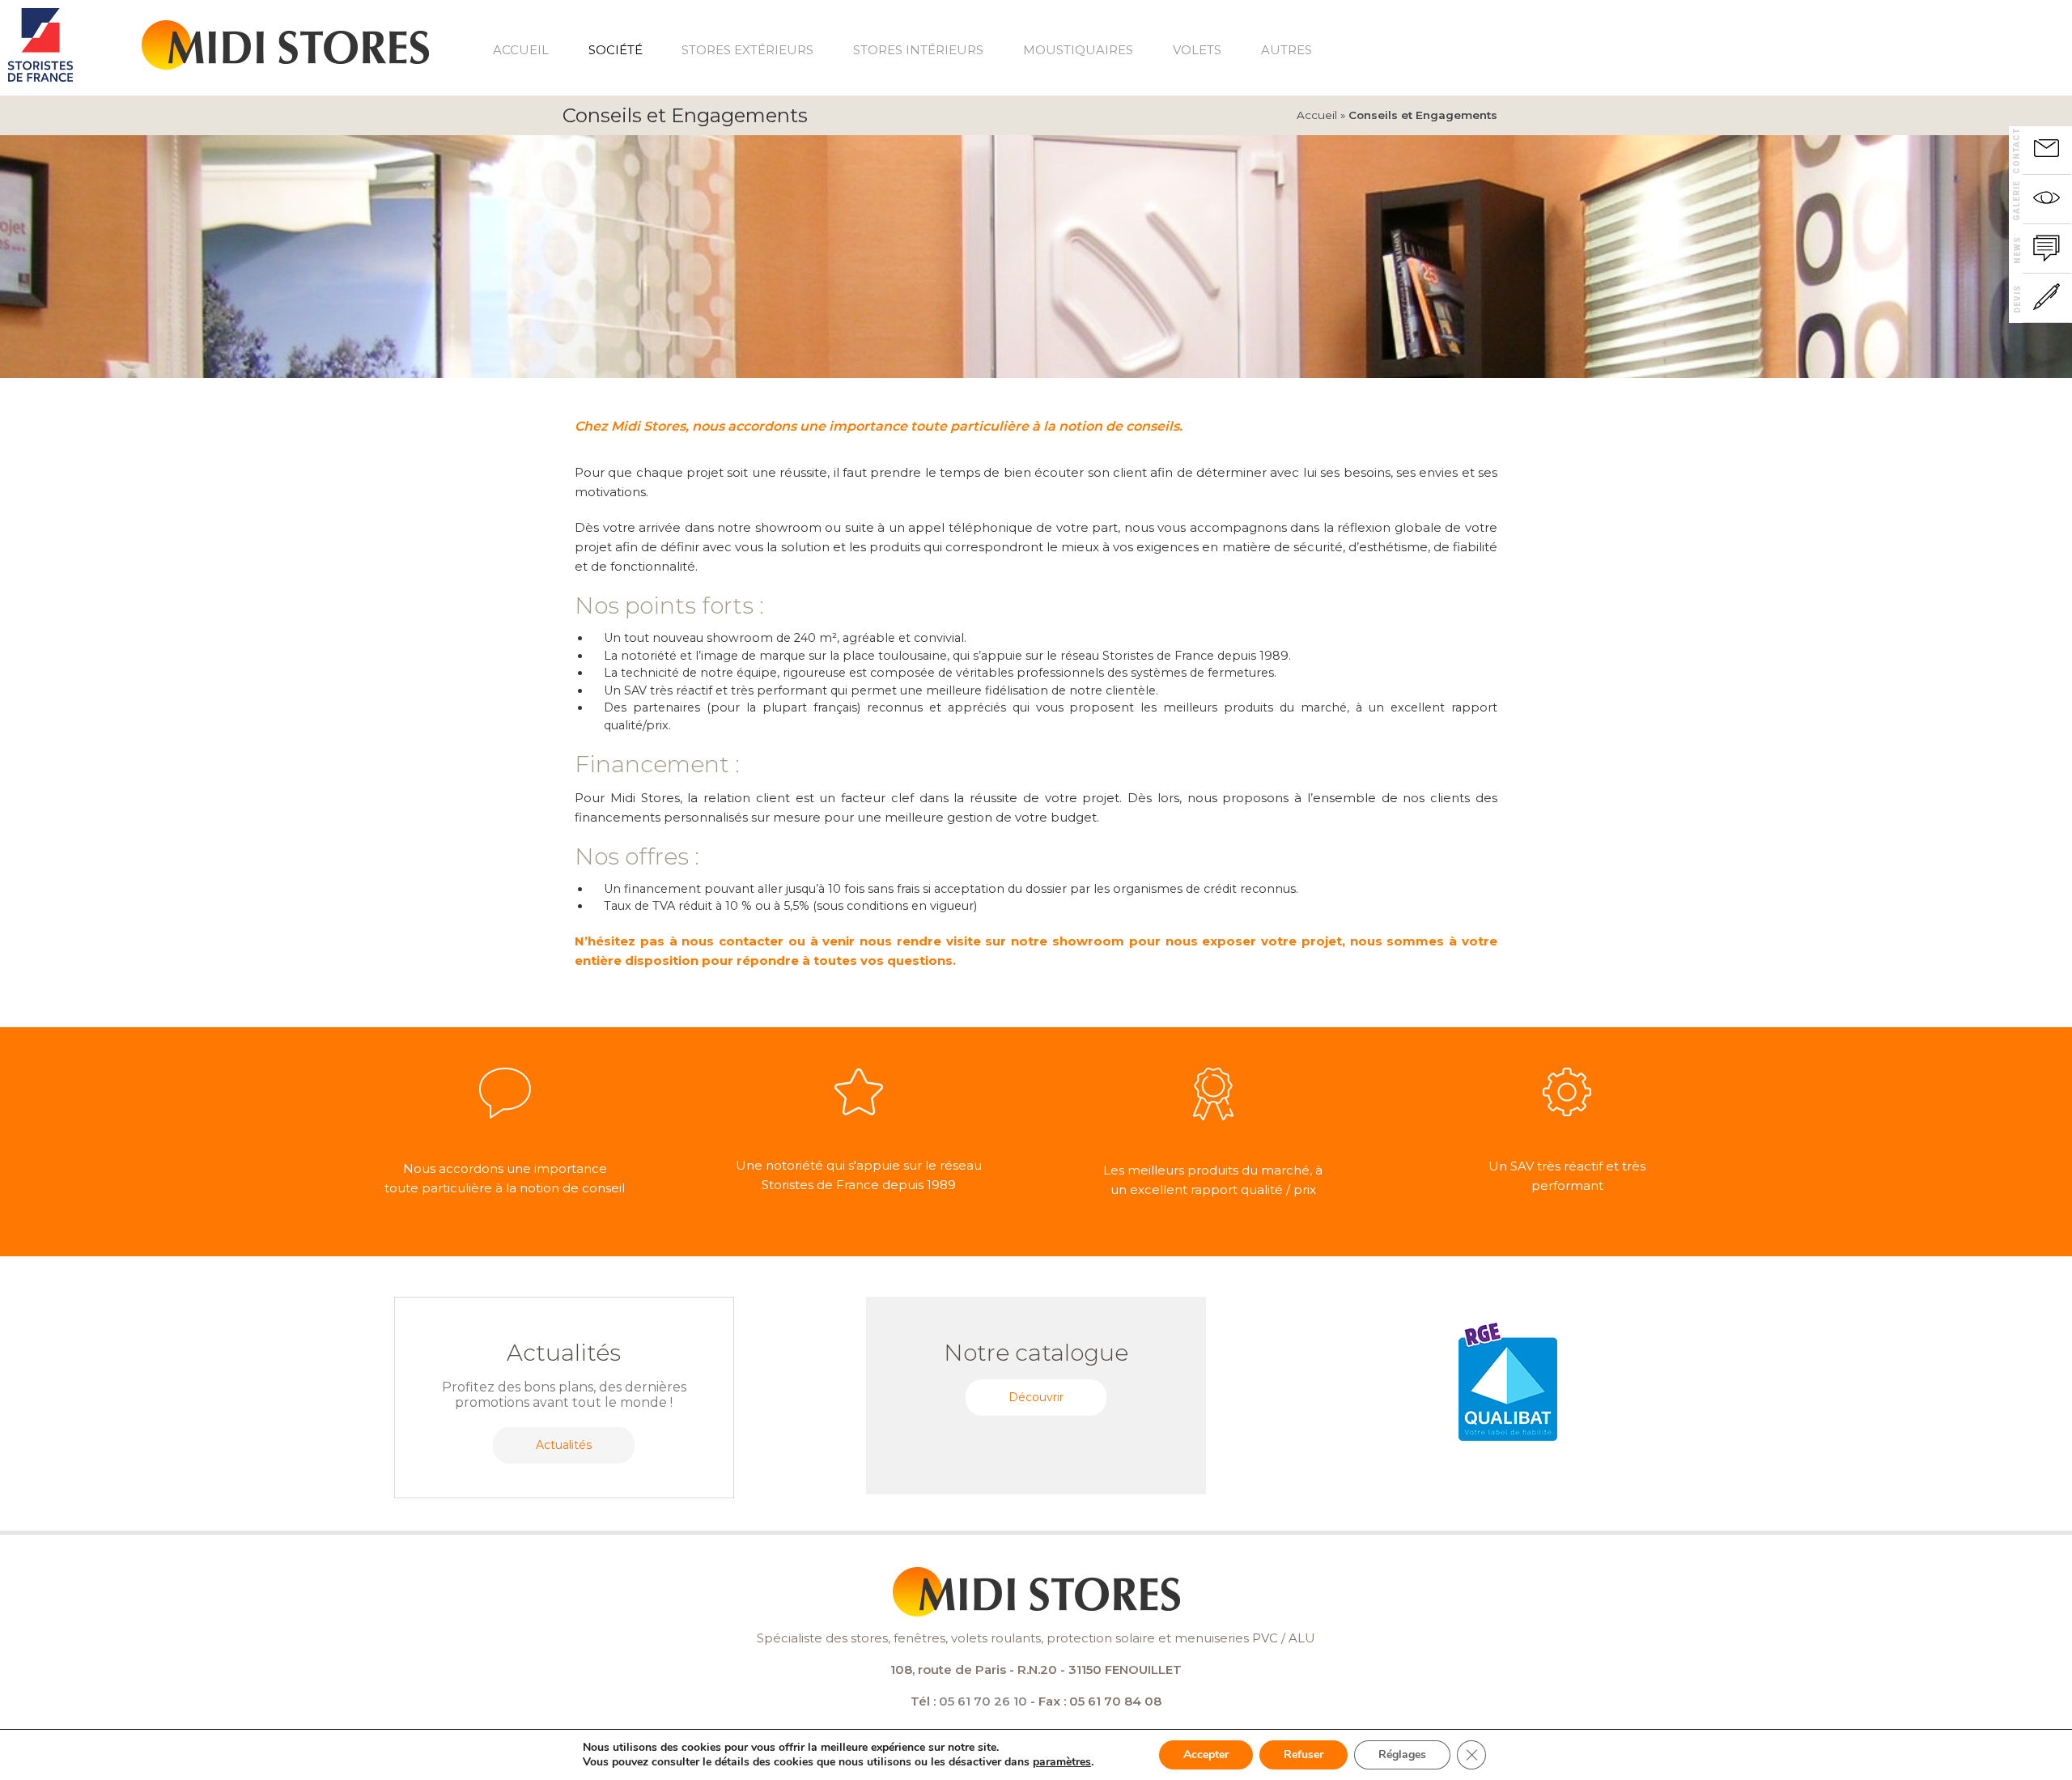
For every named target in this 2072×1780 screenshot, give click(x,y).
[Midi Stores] (285, 37)
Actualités (564, 1445)
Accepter (1206, 1755)
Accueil (521, 50)
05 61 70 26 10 (983, 1701)
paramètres (1062, 1762)
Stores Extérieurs (747, 50)
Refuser (1303, 1755)
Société (616, 50)
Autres (1287, 50)
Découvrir (1036, 1397)
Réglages (1402, 1755)
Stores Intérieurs (918, 50)
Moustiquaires (1078, 50)
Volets (1197, 50)
